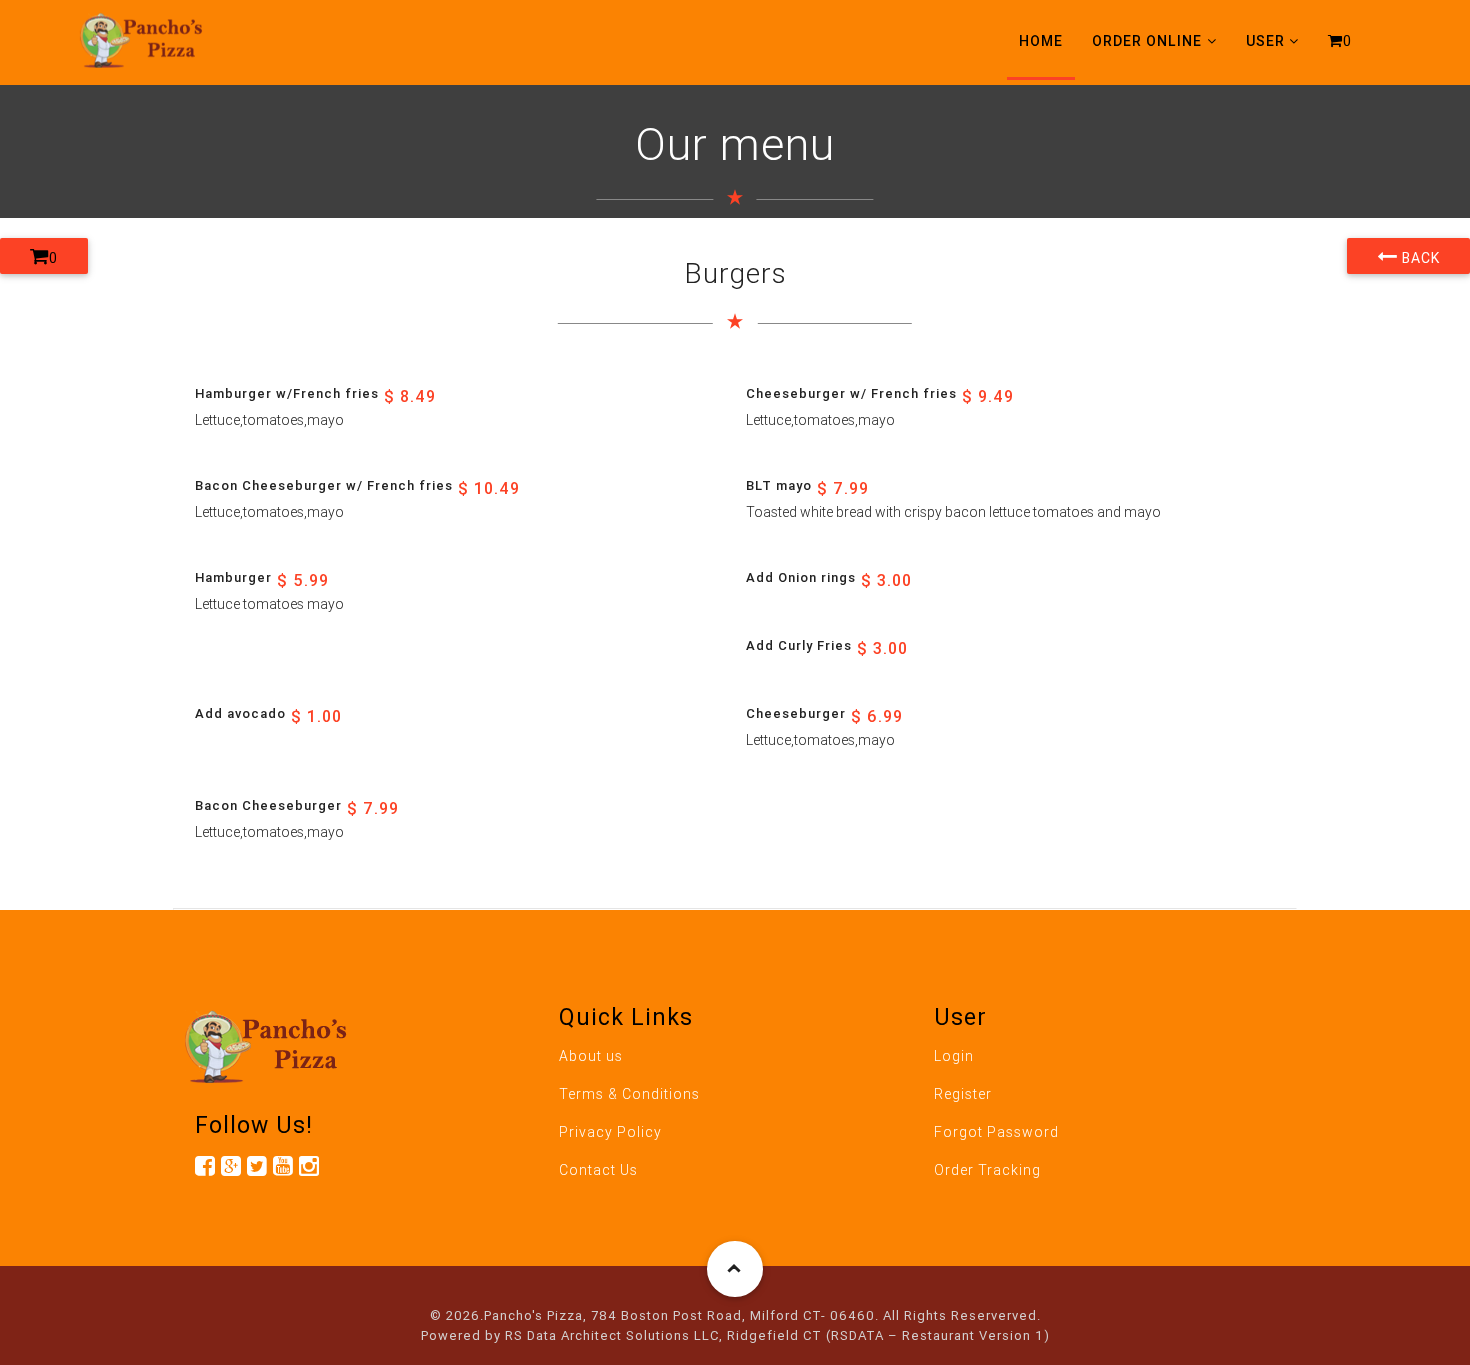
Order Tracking (987, 1170)
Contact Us (598, 1170)
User (1265, 41)
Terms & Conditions (629, 1094)
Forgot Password (996, 1132)
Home (1041, 41)
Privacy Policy (610, 1132)
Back (1419, 258)
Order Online (1147, 41)
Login (954, 1056)
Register (963, 1094)
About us (591, 1056)
